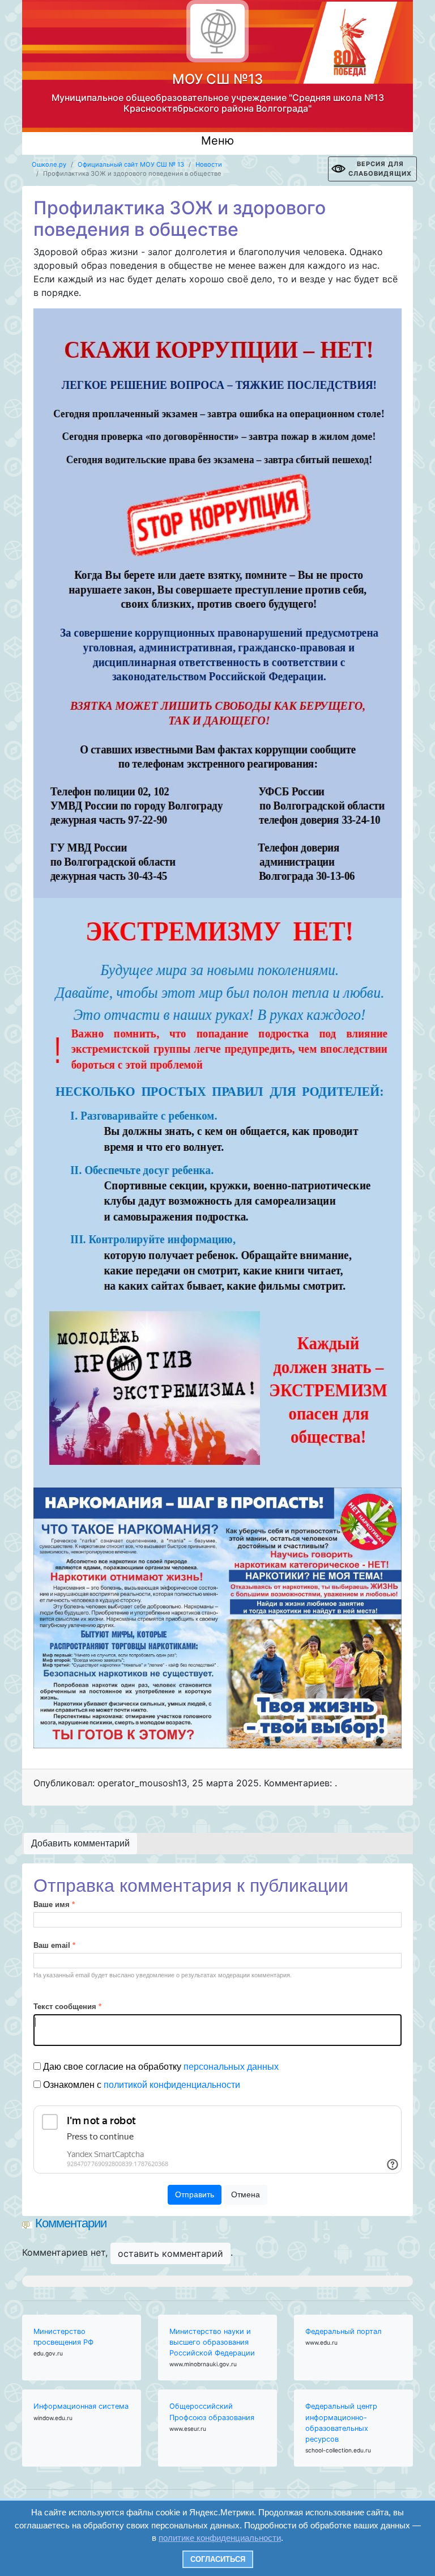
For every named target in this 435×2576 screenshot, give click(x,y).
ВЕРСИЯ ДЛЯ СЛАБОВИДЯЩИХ (380, 169)
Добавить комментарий (80, 1843)
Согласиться (218, 2559)
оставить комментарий (170, 2253)
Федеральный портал (344, 2331)
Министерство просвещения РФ (63, 2337)
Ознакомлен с (140, 2085)
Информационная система (81, 2406)
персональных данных (231, 2067)
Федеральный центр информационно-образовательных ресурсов (341, 2423)
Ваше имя (54, 1905)
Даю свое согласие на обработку (160, 2067)
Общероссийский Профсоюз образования (212, 2412)
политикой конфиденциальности (172, 2085)
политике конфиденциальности (220, 2538)
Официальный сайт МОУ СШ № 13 (131, 164)
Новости (209, 164)
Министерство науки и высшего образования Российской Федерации (212, 2342)
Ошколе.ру (49, 164)
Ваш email (54, 1945)
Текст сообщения (67, 2007)
